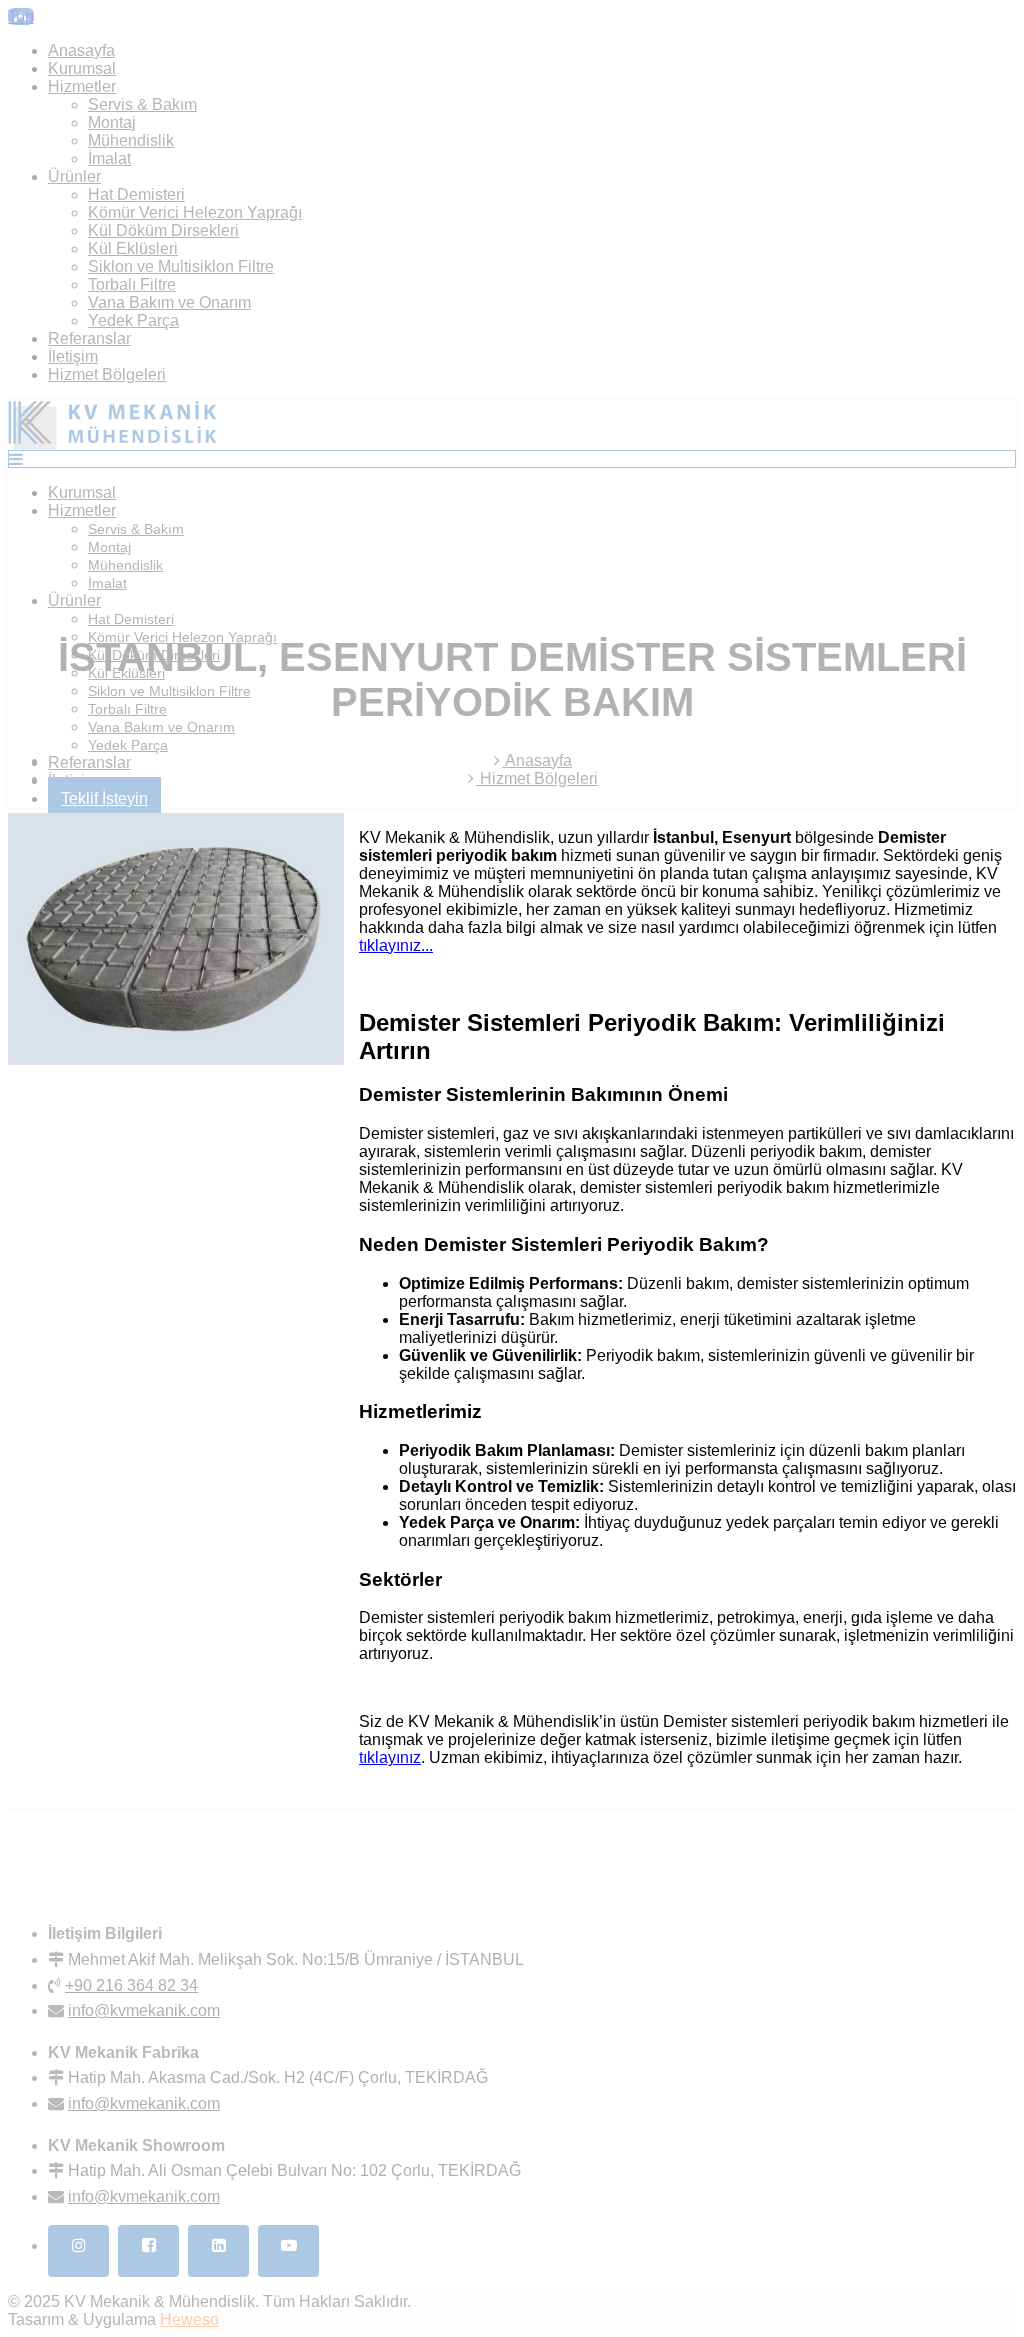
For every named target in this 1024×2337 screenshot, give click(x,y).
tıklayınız (390, 1757)
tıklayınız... (396, 945)
